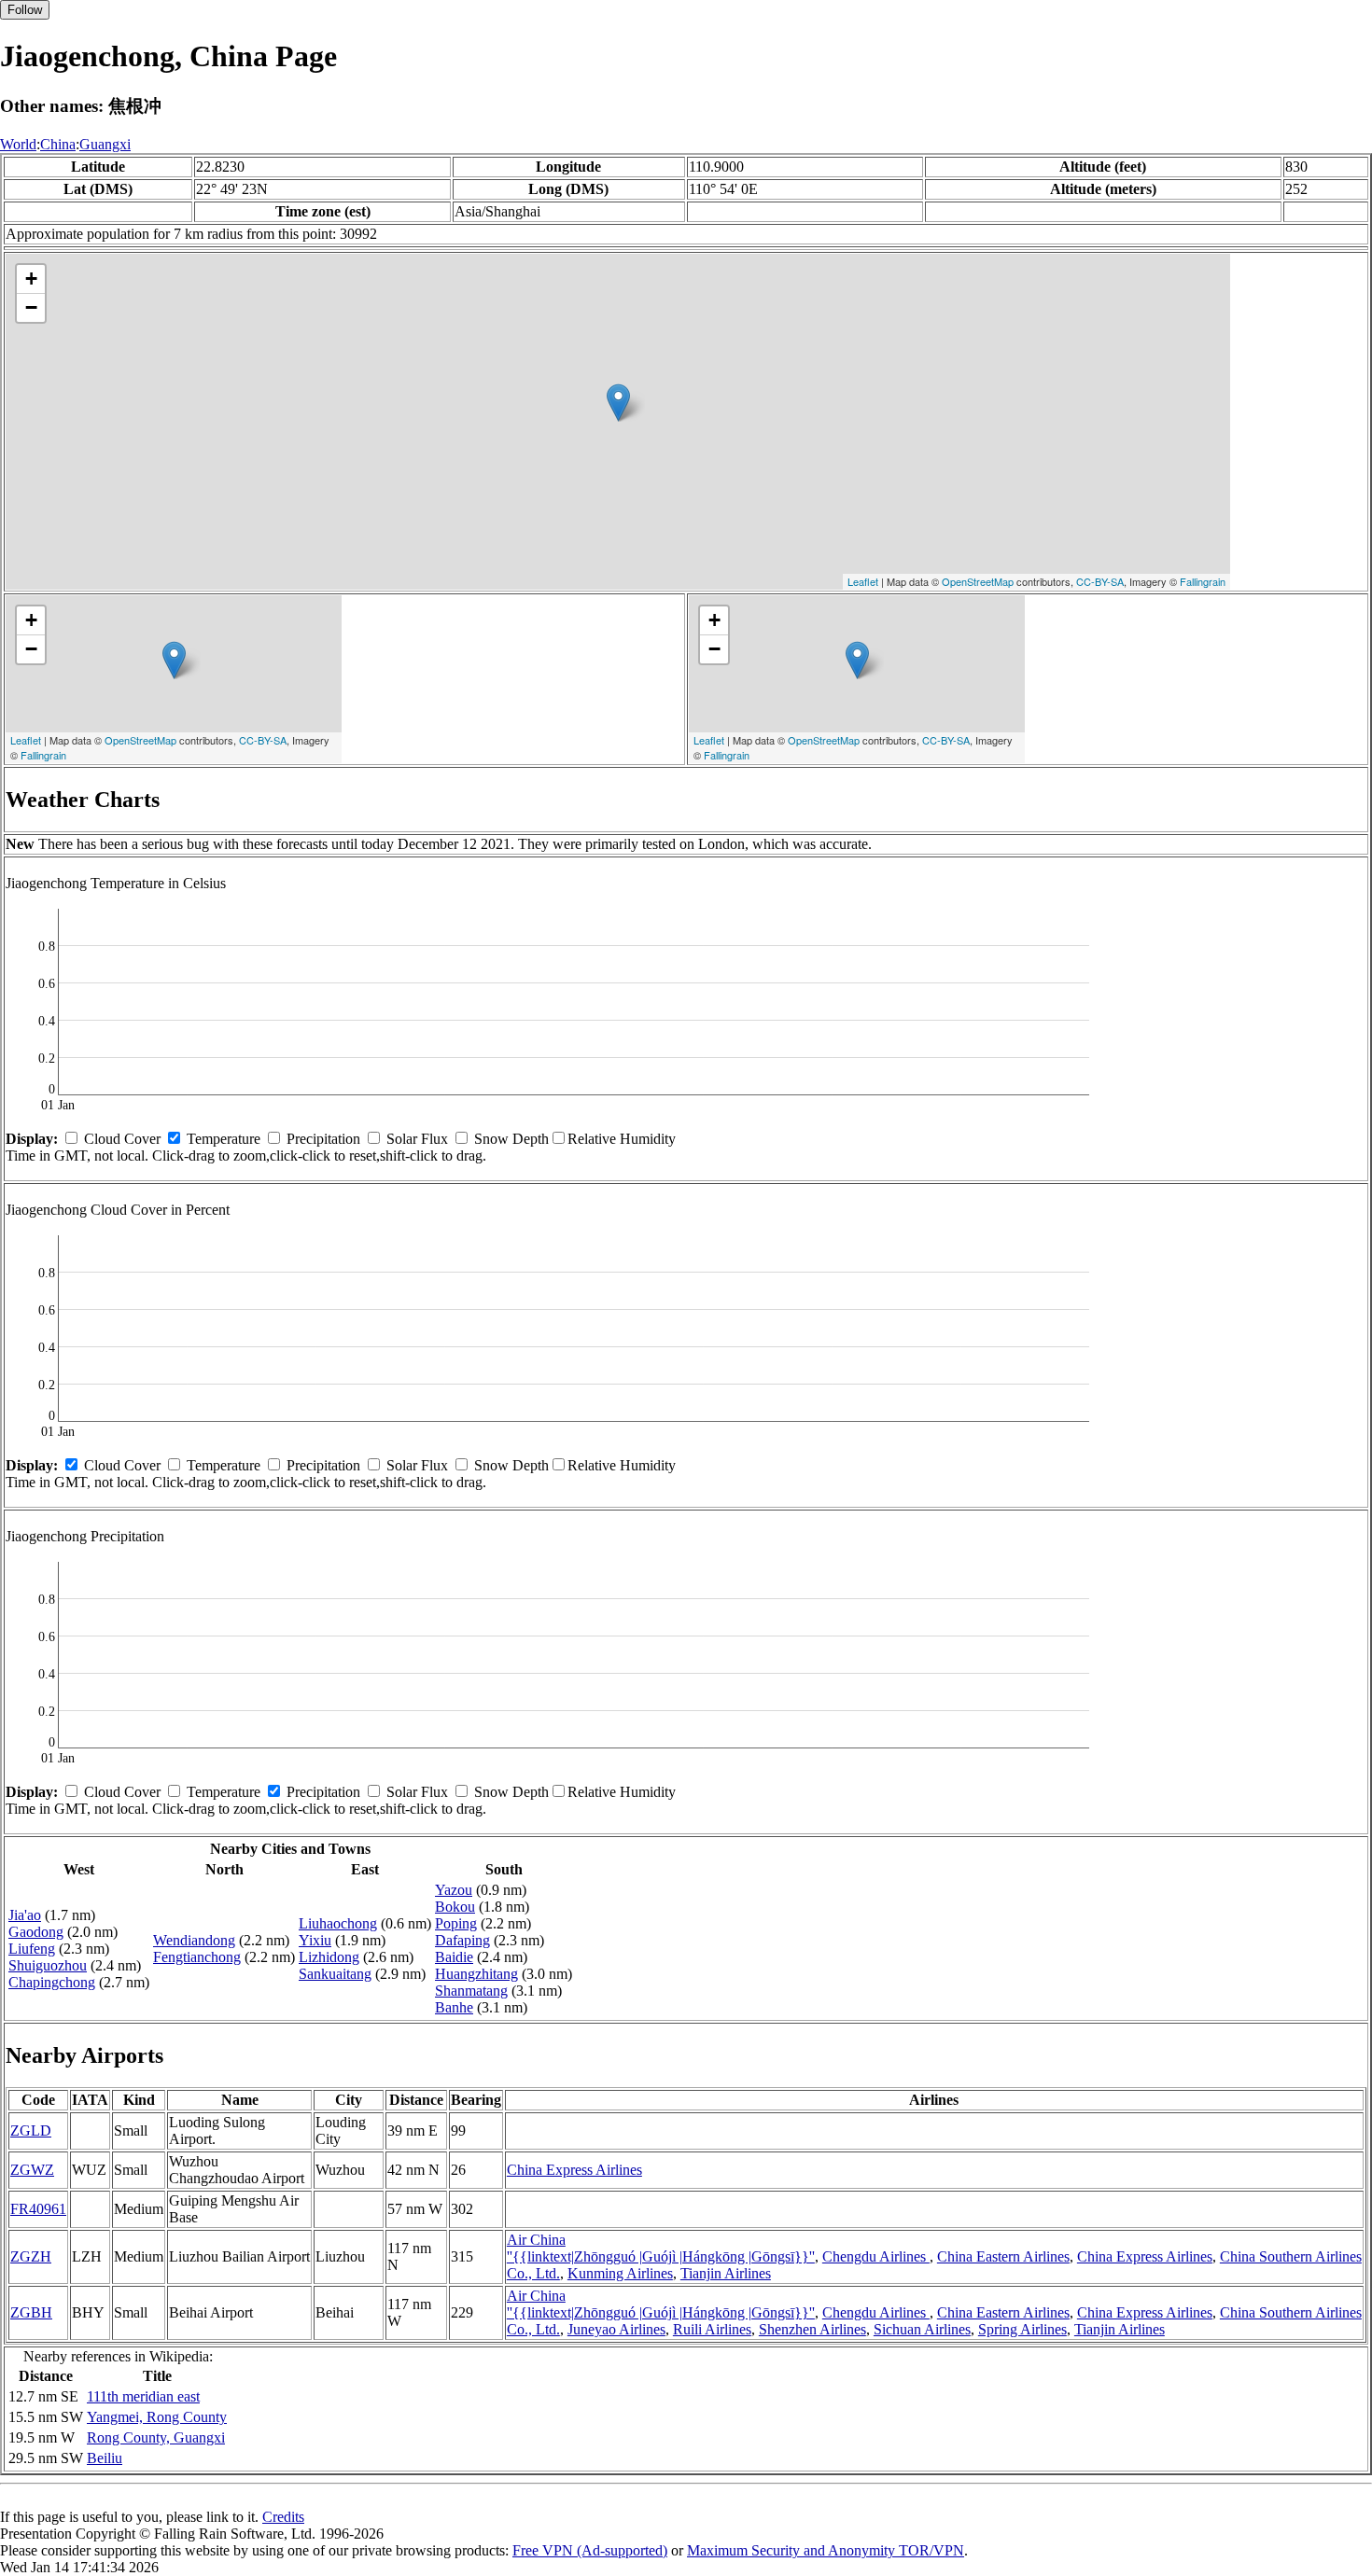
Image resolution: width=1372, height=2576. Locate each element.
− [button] (31, 307)
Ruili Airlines (712, 2329)
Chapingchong (52, 1982)
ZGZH (31, 2256)
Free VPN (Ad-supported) (590, 2550)
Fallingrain (1203, 581)
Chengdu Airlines (876, 2256)
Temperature (224, 1139)
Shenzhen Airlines (812, 2329)
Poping (456, 1923)
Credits (283, 2517)
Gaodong (36, 1932)
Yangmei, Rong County (157, 2417)
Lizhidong (329, 1957)
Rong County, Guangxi (156, 2437)
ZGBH (31, 2312)
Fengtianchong (197, 1957)
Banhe (454, 2007)
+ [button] (31, 278)
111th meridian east (143, 2396)
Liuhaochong (338, 1923)
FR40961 (38, 2209)
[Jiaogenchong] (618, 403)
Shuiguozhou (48, 1965)
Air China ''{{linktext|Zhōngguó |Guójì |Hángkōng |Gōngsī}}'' (661, 2248)
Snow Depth (511, 1139)
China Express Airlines (574, 2170)
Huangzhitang (476, 1974)
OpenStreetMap (978, 581)
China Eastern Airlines (1003, 2256)
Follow (25, 10)
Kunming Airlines (620, 2273)
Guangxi (105, 144)
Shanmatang (471, 1991)
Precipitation (323, 1139)
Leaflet (863, 581)
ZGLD (31, 2130)
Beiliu (105, 2458)
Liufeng (32, 1949)
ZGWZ (32, 2170)
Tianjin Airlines (726, 2273)
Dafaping (462, 1940)
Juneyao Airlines (616, 2329)
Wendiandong (194, 1940)
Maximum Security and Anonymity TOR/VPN (826, 2550)
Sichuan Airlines (922, 2329)
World (18, 144)
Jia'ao (25, 1915)
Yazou (454, 1890)
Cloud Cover (122, 1139)
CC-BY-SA (1100, 581)
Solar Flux (417, 1139)
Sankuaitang (335, 1974)
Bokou (455, 1907)
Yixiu (315, 1940)
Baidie (454, 1957)
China (58, 144)
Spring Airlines (1022, 2329)
